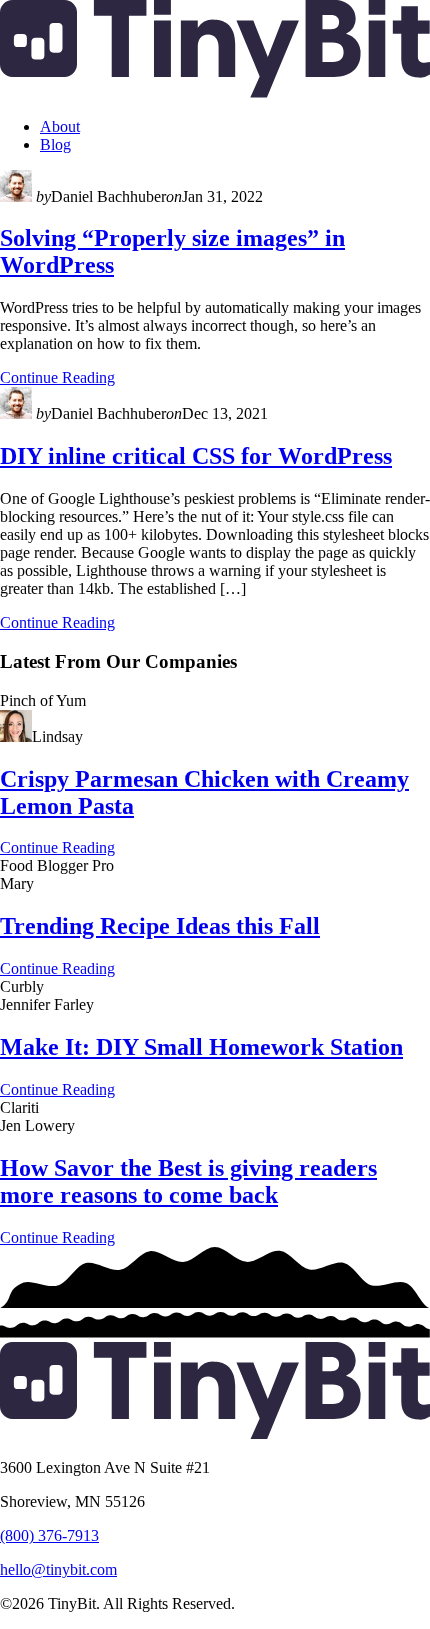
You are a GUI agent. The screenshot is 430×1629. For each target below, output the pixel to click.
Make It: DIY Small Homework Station (201, 1047)
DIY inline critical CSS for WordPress (196, 456)
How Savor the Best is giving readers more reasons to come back (188, 1181)
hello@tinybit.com (58, 1569)
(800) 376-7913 (49, 1535)
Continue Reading (57, 377)
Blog (55, 144)
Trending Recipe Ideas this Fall (160, 926)
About (60, 126)
